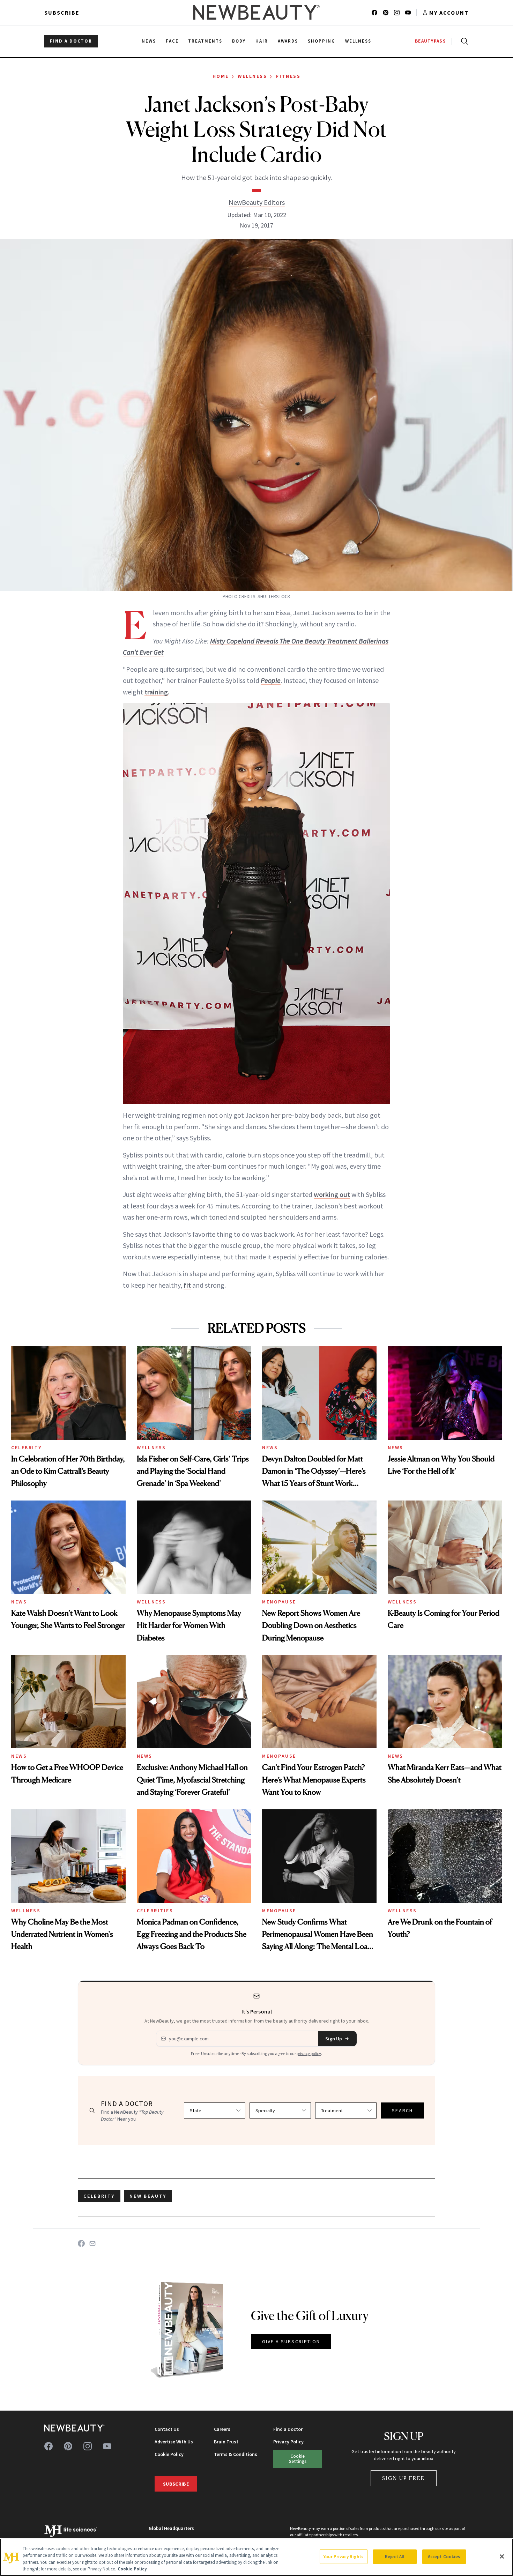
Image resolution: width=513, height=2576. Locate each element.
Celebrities (155, 1911)
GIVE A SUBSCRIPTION (291, 2342)
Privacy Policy (288, 2442)
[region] (256, 2557)
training (156, 692)
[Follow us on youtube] (408, 13)
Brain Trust (226, 2442)
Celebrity (27, 1447)
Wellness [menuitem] (358, 41)
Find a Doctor (288, 2429)
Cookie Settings (298, 2459)
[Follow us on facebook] (374, 13)
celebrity (99, 2196)
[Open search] (463, 41)
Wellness (252, 76)
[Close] (502, 2556)
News (270, 1447)
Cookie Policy (169, 2454)
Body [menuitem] (239, 41)
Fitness (288, 76)
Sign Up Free (404, 2478)
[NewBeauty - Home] (256, 13)
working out (332, 1194)
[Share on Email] (92, 2243)
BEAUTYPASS (430, 41)
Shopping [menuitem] (322, 41)
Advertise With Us (174, 2442)
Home (221, 76)
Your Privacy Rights (343, 2557)
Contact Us (167, 2429)
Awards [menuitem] (288, 41)
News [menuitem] (149, 41)
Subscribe (62, 13)
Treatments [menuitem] (205, 41)
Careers (222, 2429)
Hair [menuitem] (262, 41)
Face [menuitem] (172, 41)
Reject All (395, 2557)
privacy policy (309, 2053)
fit (187, 1285)
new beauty (148, 2196)
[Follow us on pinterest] (386, 13)
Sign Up (334, 2039)
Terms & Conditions (236, 2454)
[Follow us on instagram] (397, 13)
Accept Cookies (444, 2557)
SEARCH (402, 2110)
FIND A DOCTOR (71, 41)
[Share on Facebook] (81, 2243)
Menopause (279, 1602)
